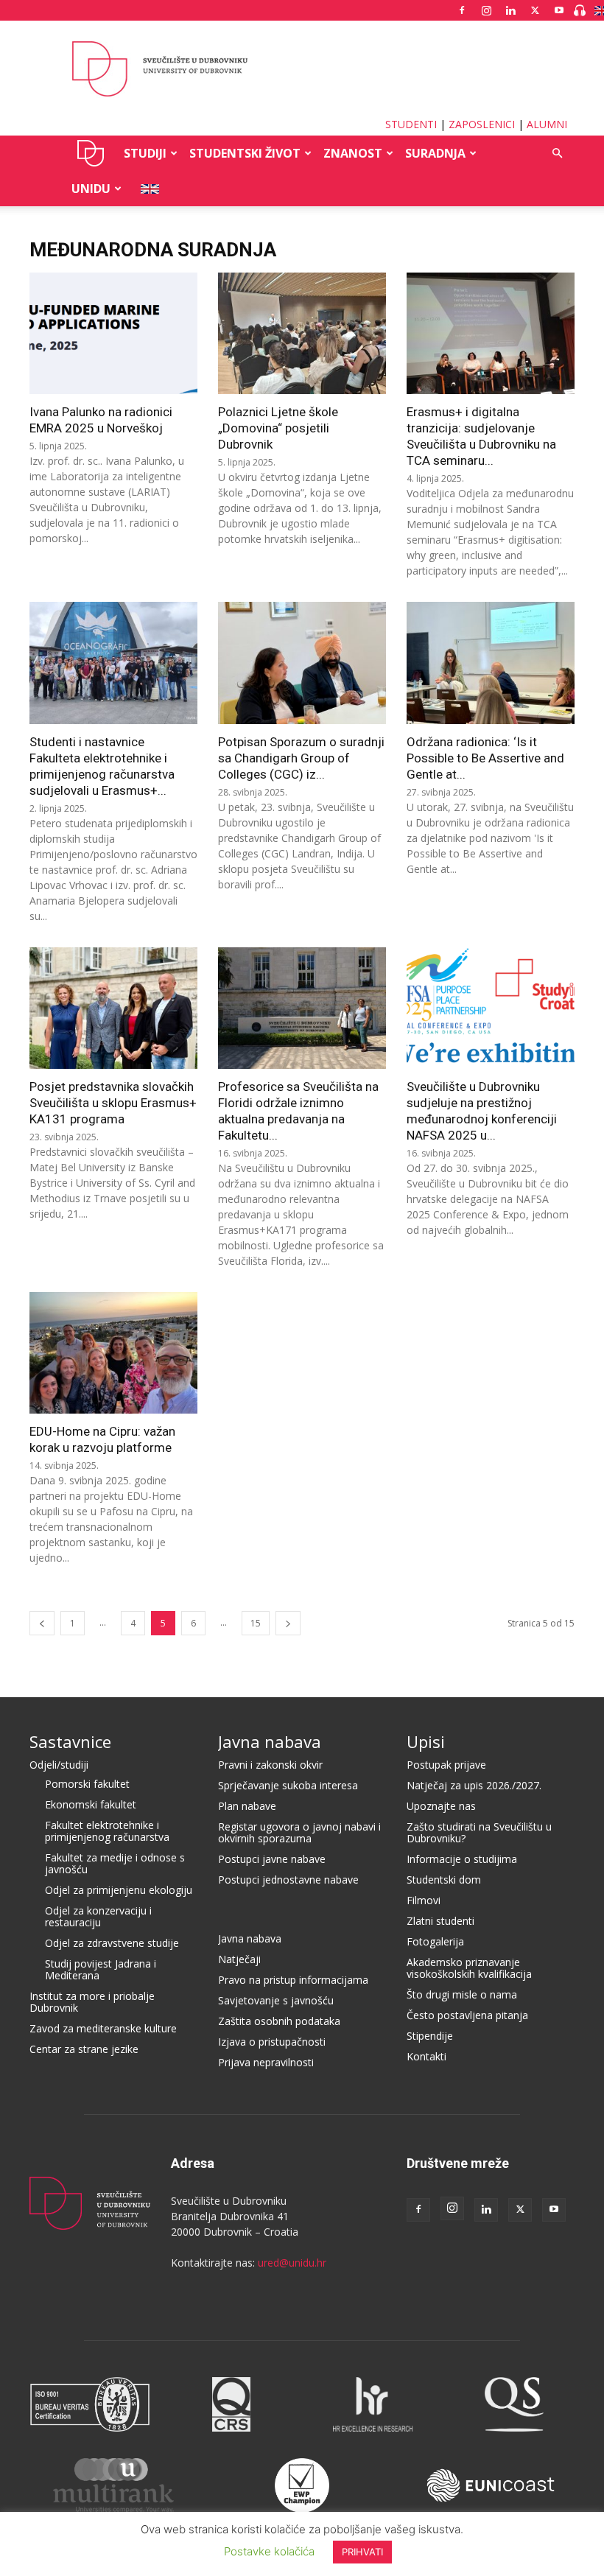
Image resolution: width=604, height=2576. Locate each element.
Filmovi (424, 1900)
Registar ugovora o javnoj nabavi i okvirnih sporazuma (299, 1832)
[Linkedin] (510, 10)
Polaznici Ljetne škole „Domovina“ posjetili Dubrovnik (278, 428)
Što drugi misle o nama (462, 1994)
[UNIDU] (302, 69)
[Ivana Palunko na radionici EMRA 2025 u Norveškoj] (113, 333)
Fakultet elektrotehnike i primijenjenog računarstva (107, 1831)
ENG (145, 189)
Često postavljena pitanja (467, 2015)
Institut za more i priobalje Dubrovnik (92, 2002)
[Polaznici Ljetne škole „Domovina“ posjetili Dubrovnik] (302, 333)
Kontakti (426, 2056)
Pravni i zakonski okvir (270, 1765)
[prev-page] (42, 1623)
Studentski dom (444, 1880)
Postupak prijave (446, 1765)
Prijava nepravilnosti (266, 2062)
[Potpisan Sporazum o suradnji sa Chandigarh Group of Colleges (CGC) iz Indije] (302, 663)
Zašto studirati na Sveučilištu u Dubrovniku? (479, 1832)
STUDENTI (411, 124)
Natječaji (239, 1959)
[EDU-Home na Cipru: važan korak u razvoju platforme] (113, 1353)
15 (256, 1623)
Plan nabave (247, 1806)
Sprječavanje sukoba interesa (288, 1785)
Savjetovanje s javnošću (276, 2000)
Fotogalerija (435, 1941)
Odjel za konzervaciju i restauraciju (98, 1916)
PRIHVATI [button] (362, 2552)
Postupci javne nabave (272, 1859)
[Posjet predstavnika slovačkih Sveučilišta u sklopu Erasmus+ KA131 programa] (113, 1008)
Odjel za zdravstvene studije (112, 1943)
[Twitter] (535, 10)
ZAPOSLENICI (482, 124)
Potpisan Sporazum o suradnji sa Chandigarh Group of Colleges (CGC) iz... (301, 758)
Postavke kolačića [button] (269, 2551)
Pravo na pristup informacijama (293, 1980)
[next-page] (288, 1623)
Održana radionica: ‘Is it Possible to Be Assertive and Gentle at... (485, 758)
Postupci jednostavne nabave (288, 1880)
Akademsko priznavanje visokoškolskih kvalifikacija (469, 1968)
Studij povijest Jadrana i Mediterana (101, 1969)
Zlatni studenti (440, 1921)
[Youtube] (559, 10)
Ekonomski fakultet (91, 1804)
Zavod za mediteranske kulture (103, 2028)
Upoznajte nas (441, 1806)
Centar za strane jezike (84, 2049)
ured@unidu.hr (292, 2263)
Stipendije (430, 2036)
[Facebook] (462, 10)
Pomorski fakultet (87, 1784)
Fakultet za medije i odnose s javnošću (115, 1863)
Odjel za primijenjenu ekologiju (119, 1890)
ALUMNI (547, 124)
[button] (557, 154)
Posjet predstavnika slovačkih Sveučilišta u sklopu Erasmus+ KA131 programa (113, 1103)
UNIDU (91, 153)
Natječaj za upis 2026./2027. (474, 1785)
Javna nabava (270, 1741)
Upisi (426, 1741)
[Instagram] (486, 10)
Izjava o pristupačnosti (272, 2042)
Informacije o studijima (462, 1859)
